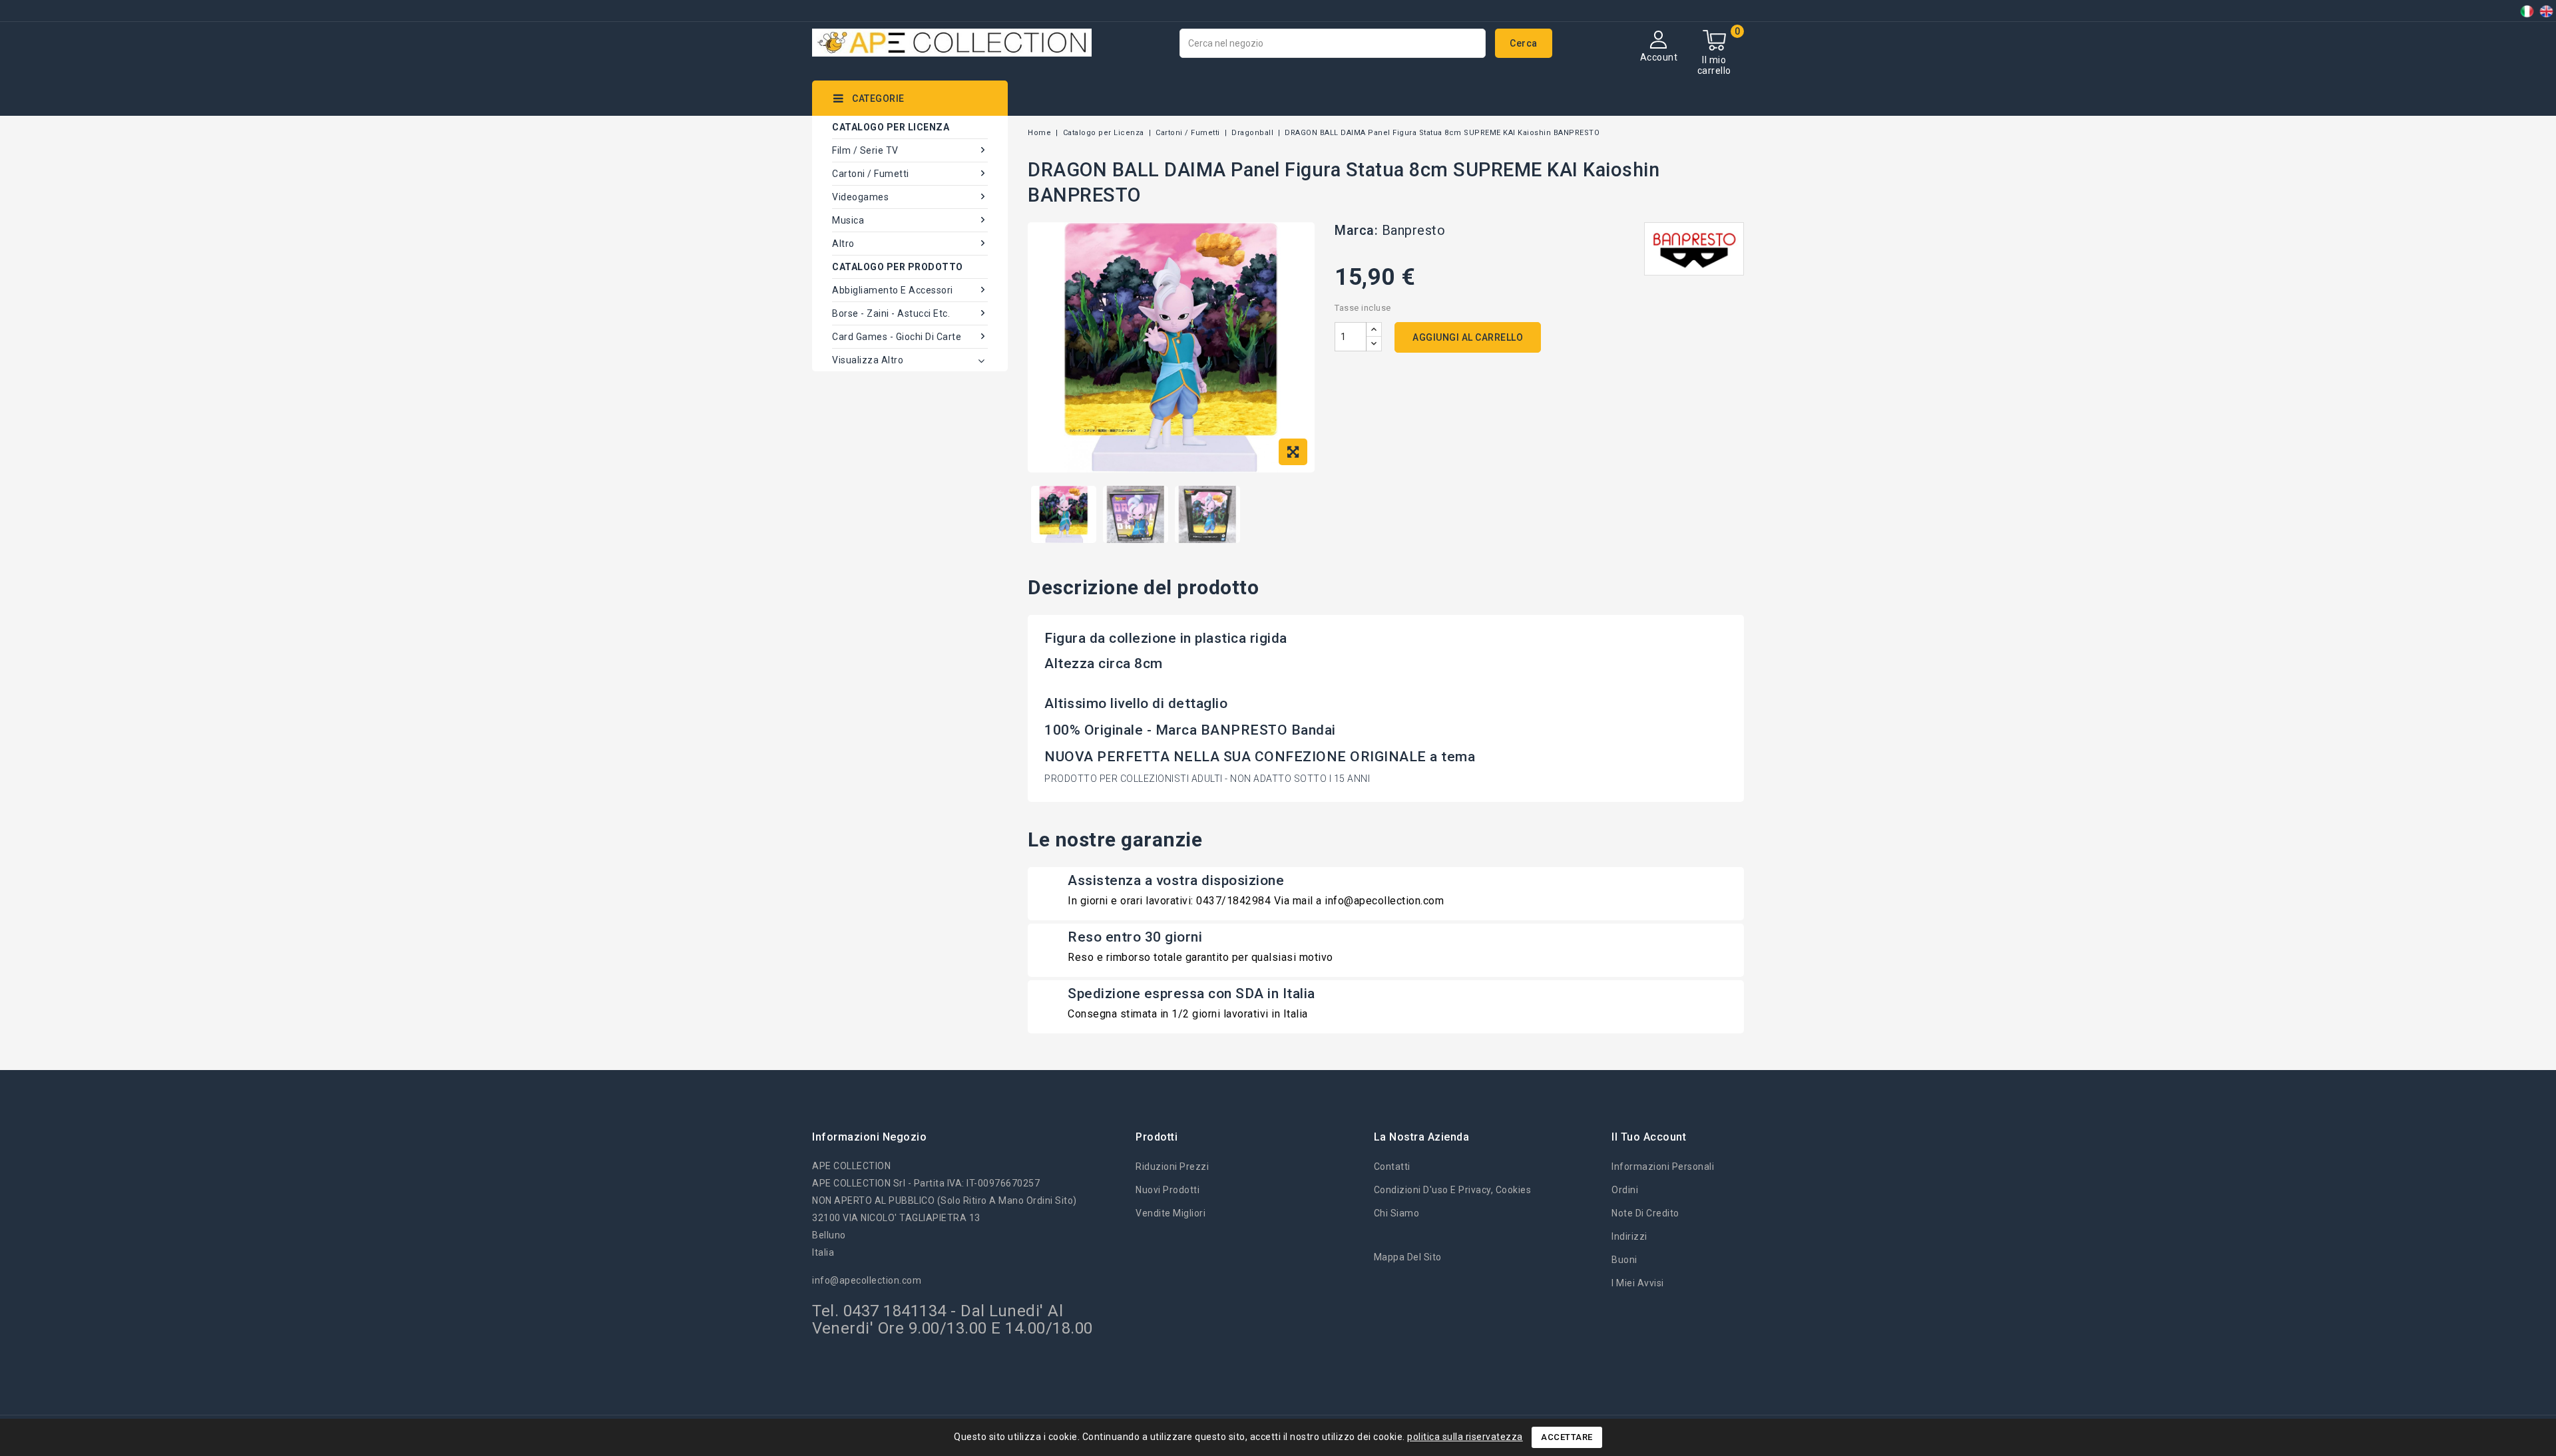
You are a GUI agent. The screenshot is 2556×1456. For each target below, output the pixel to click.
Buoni (1624, 1260)
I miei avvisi (1638, 1283)
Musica (848, 220)
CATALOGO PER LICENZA (891, 127)
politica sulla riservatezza (1465, 1437)
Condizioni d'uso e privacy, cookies (1453, 1190)
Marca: (1356, 230)
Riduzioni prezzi (1172, 1167)
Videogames (860, 197)
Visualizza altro (868, 360)
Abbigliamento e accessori (893, 290)
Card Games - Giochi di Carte (897, 337)
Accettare (1567, 1437)
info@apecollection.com (867, 1280)
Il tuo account (1649, 1137)
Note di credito (1645, 1213)
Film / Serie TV (865, 150)
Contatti (1392, 1167)
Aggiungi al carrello (1468, 337)
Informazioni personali (1663, 1167)
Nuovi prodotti (1168, 1190)
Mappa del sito (1408, 1257)
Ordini (1625, 1190)
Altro (843, 244)
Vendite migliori (1171, 1213)
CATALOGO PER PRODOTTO (898, 267)
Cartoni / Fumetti (871, 174)
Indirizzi (1629, 1236)
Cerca (1524, 43)
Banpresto (1414, 230)
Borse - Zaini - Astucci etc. (891, 313)
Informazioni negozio (869, 1137)
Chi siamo (1397, 1213)
